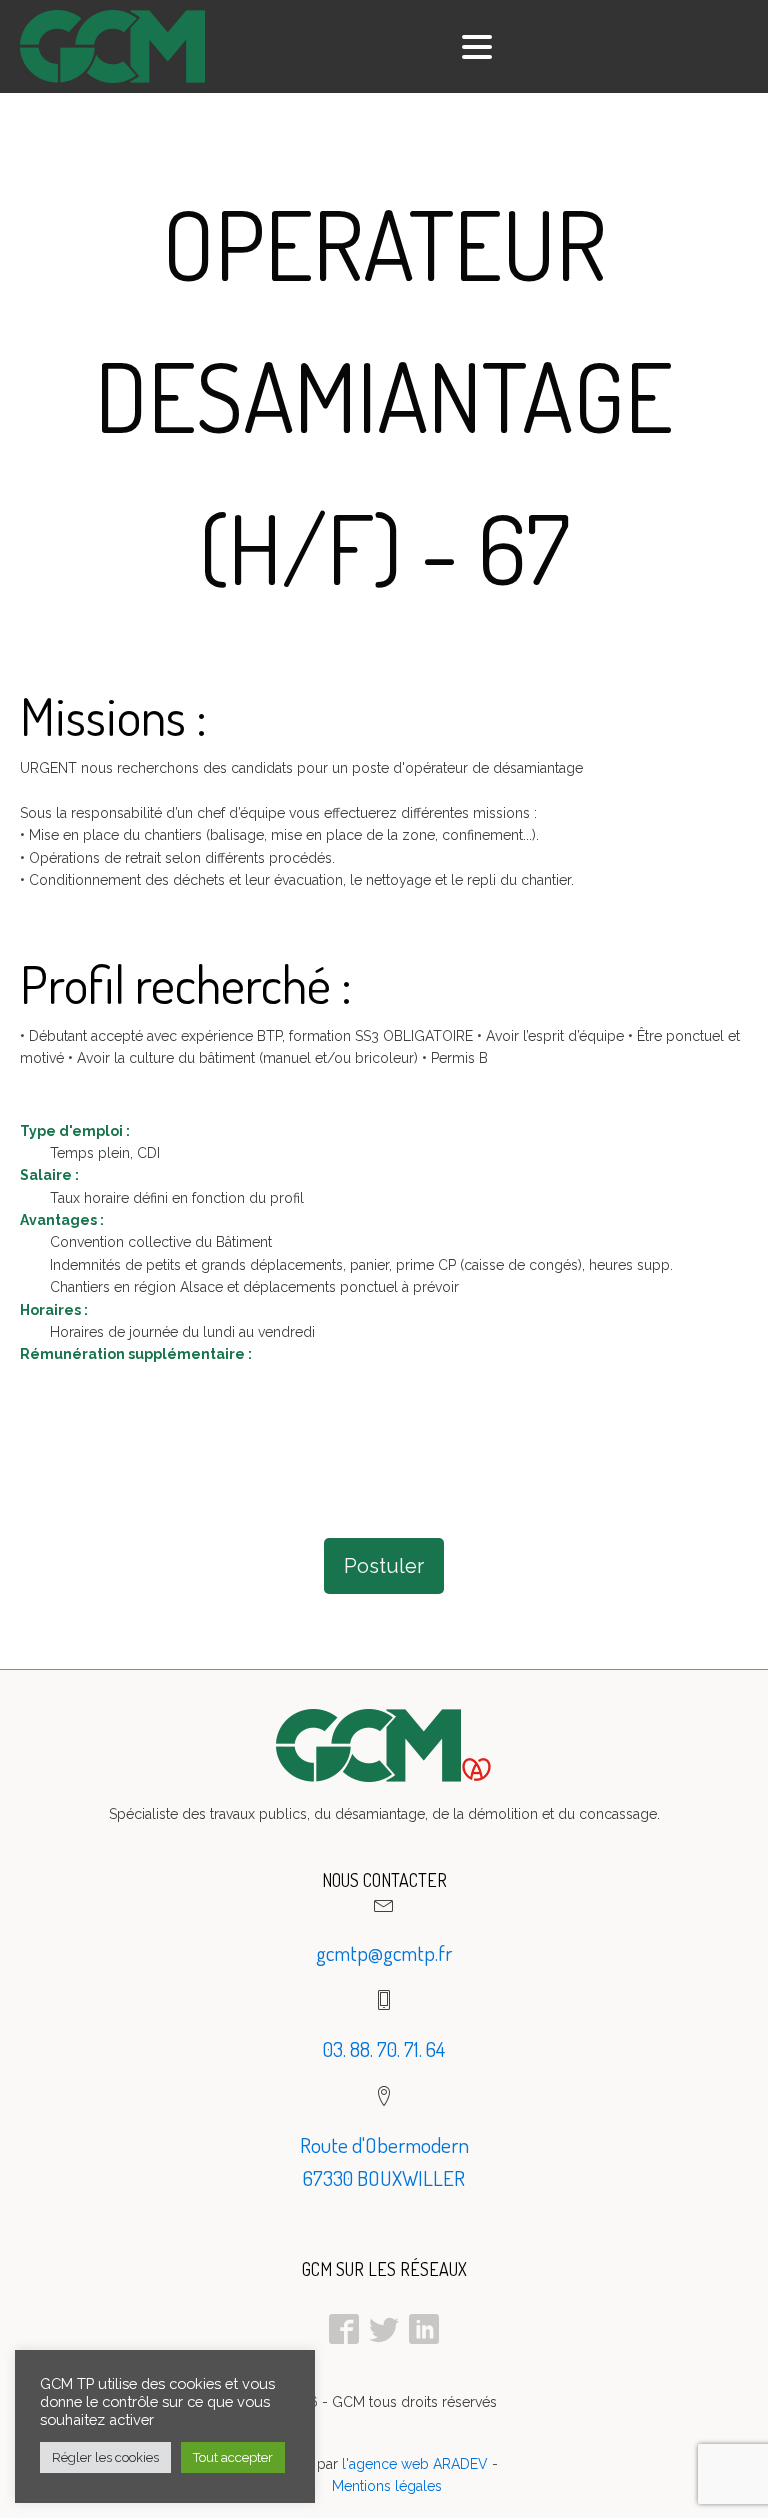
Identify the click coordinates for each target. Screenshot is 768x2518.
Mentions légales (387, 2486)
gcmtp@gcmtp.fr (384, 1952)
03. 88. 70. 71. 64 (384, 2048)
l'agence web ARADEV (415, 2464)
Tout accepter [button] (233, 2457)
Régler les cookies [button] (105, 2457)
